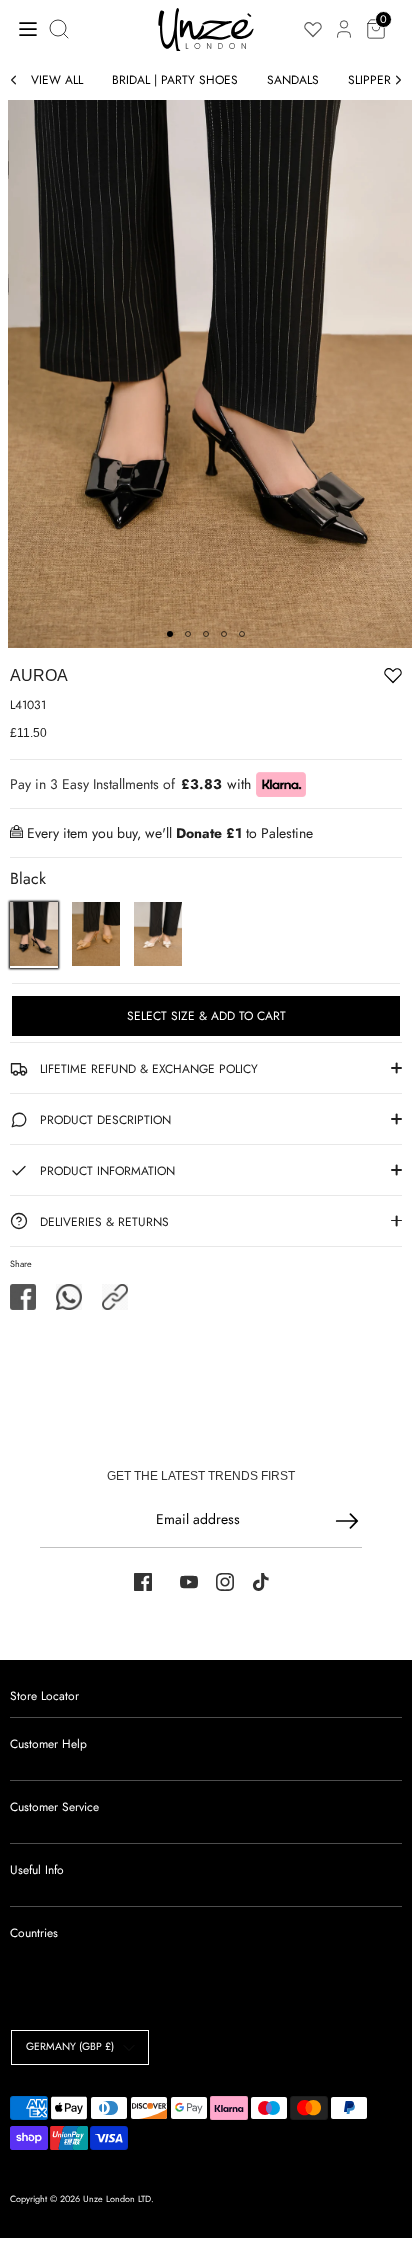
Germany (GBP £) (70, 2046)
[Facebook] (143, 1582)
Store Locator (44, 1696)
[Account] (344, 18)
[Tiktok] (261, 1582)
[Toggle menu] (22, 28)
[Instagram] (225, 1582)
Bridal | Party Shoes (175, 80)
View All (57, 80)
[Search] (61, 29)
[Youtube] (189, 1582)
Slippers (373, 80)
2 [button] (188, 634)
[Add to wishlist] (331, 679)
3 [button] (206, 634)
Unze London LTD (117, 2198)
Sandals (293, 80)
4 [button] (224, 634)
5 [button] (242, 634)
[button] (115, 1297)
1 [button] (170, 634)
